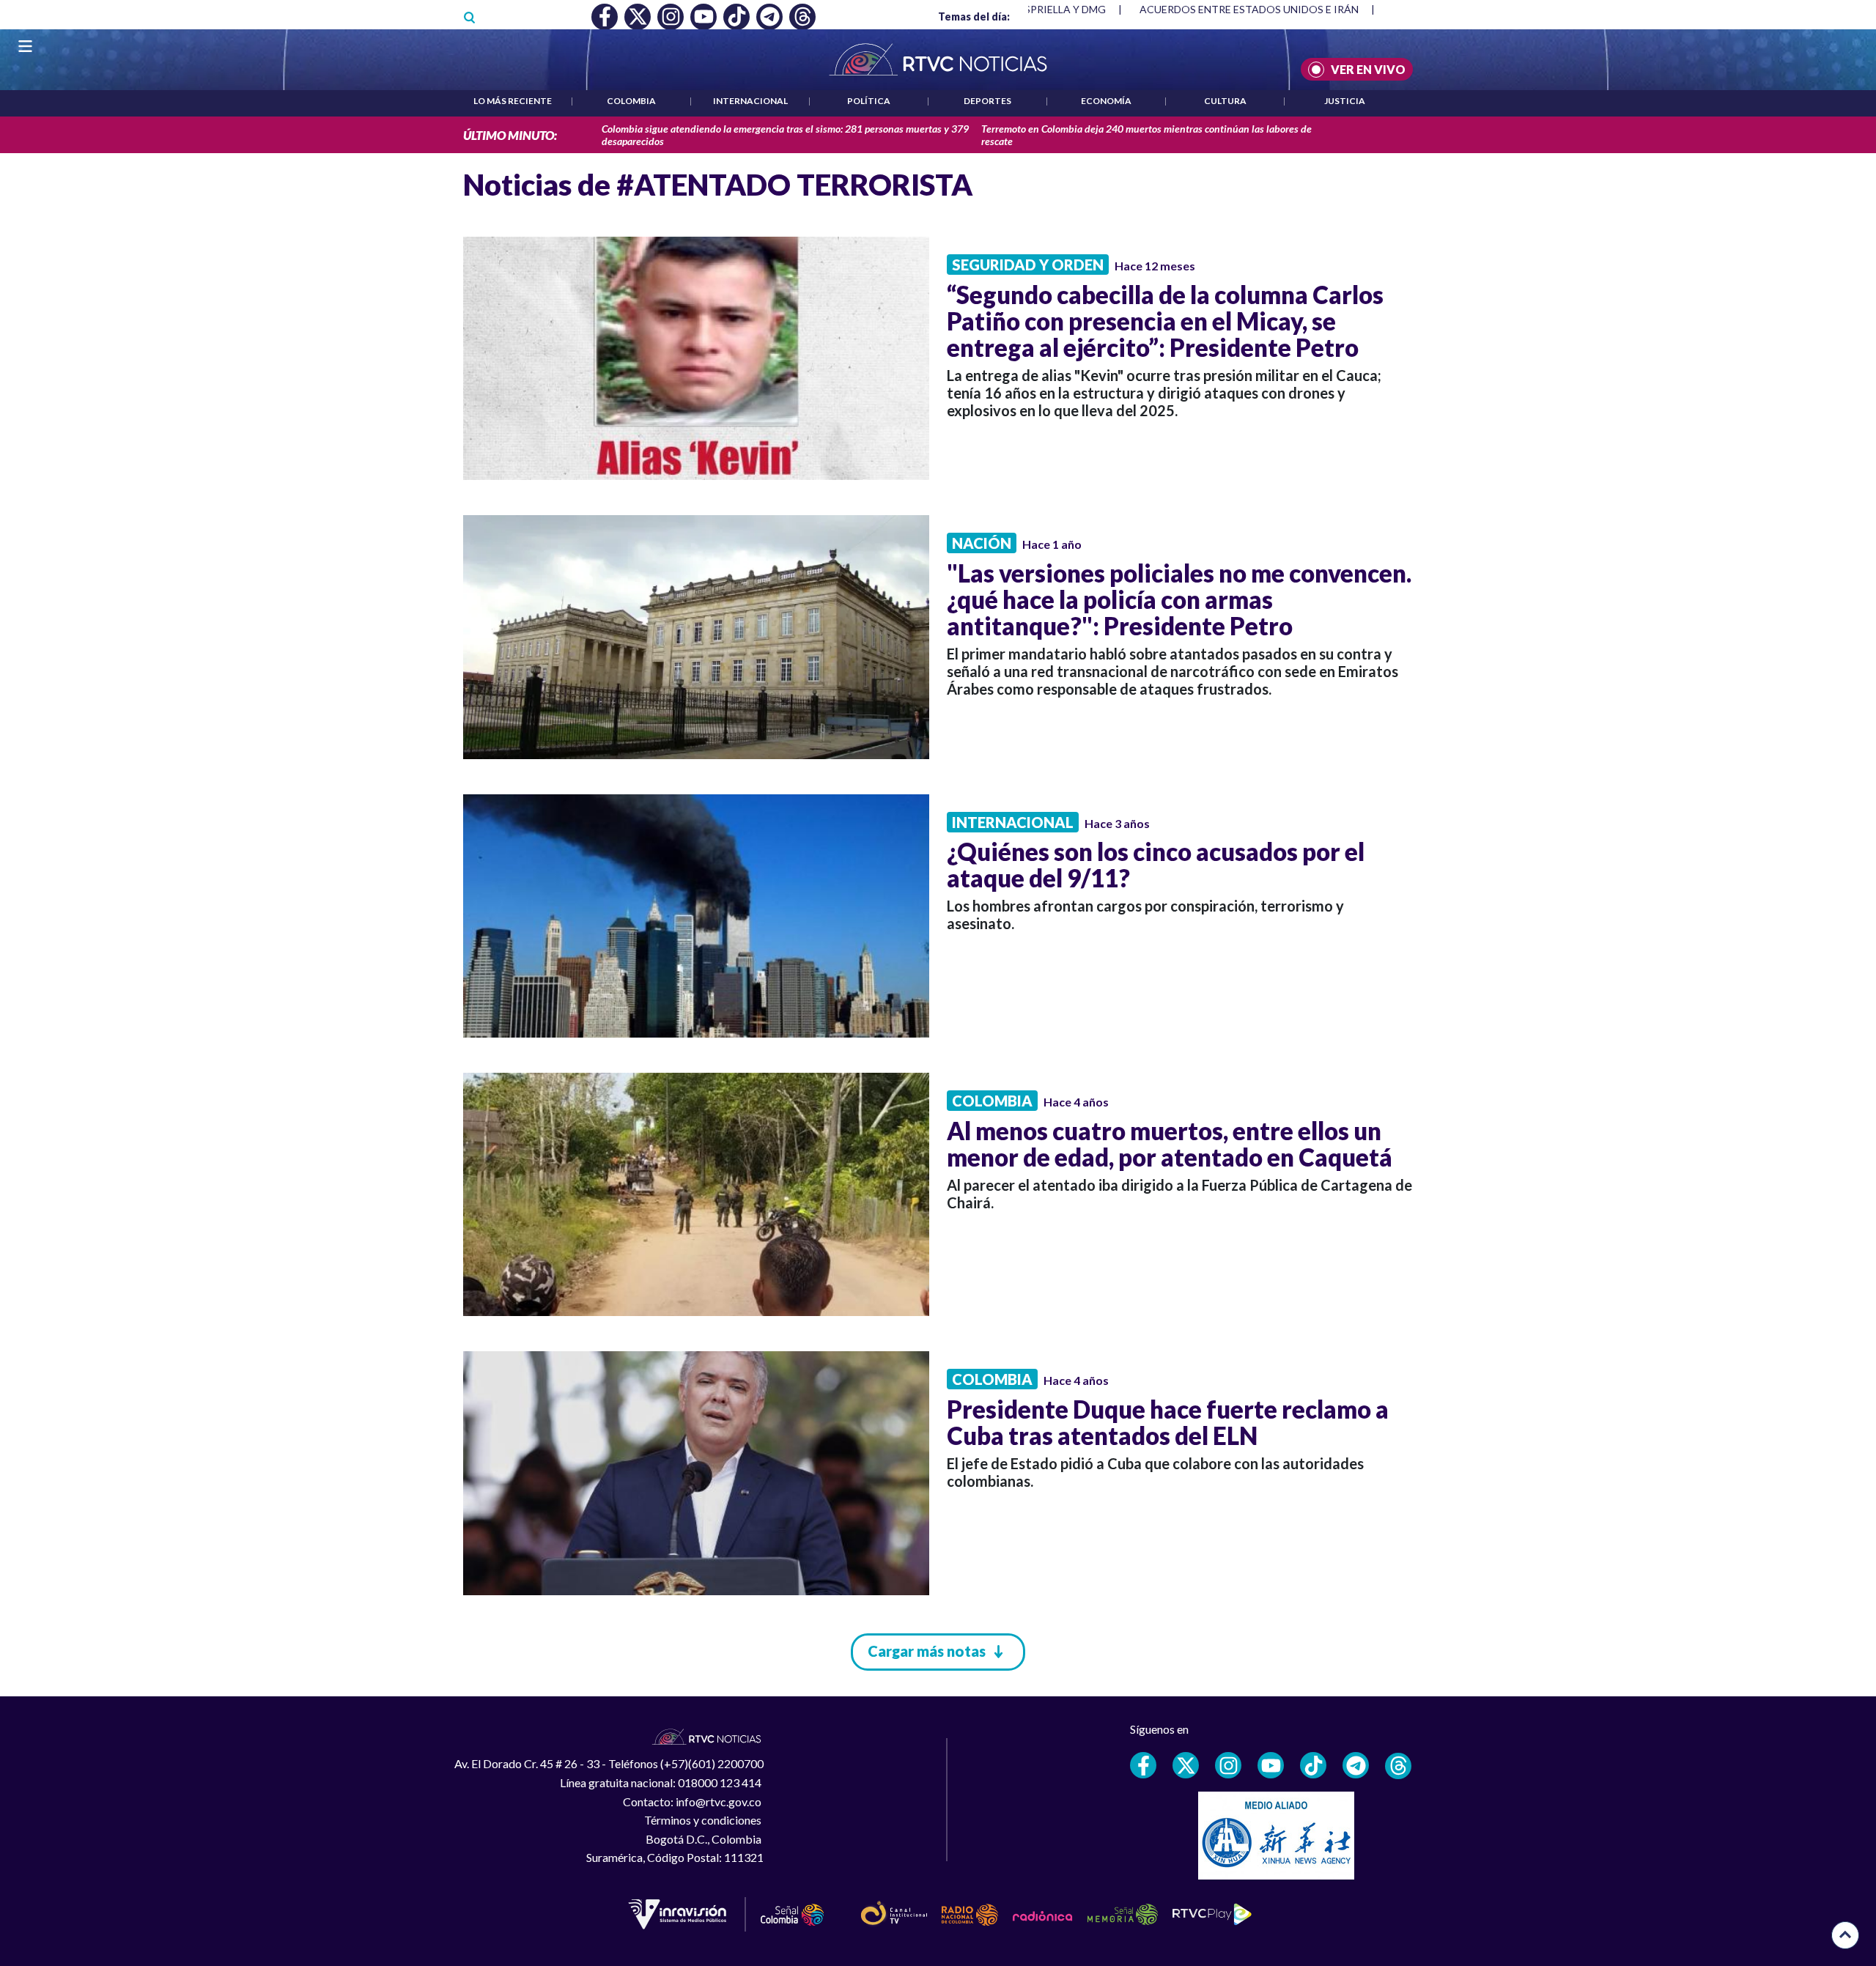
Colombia (631, 101)
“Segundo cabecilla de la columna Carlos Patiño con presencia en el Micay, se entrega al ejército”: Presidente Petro (1165, 321)
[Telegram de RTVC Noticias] (1356, 1765)
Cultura (1225, 101)
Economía (1106, 101)
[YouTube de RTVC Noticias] (1271, 1765)
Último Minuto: (510, 135)
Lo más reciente (513, 101)
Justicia (1345, 101)
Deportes (987, 101)
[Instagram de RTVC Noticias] (1228, 1765)
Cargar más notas (927, 1651)
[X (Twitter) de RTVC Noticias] (1186, 1765)
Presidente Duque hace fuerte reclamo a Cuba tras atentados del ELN (1168, 1422)
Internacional (750, 101)
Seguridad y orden (1028, 265)
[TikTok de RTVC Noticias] (1313, 1765)
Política (869, 101)
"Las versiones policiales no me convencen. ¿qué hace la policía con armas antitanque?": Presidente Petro (1179, 599)
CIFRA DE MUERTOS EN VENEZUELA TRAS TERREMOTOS (1277, 9)
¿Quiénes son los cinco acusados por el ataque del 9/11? (1156, 865)
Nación (982, 543)
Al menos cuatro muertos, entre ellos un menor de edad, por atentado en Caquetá (1170, 1144)
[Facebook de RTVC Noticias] (1143, 1765)
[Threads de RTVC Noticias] (1398, 1766)
